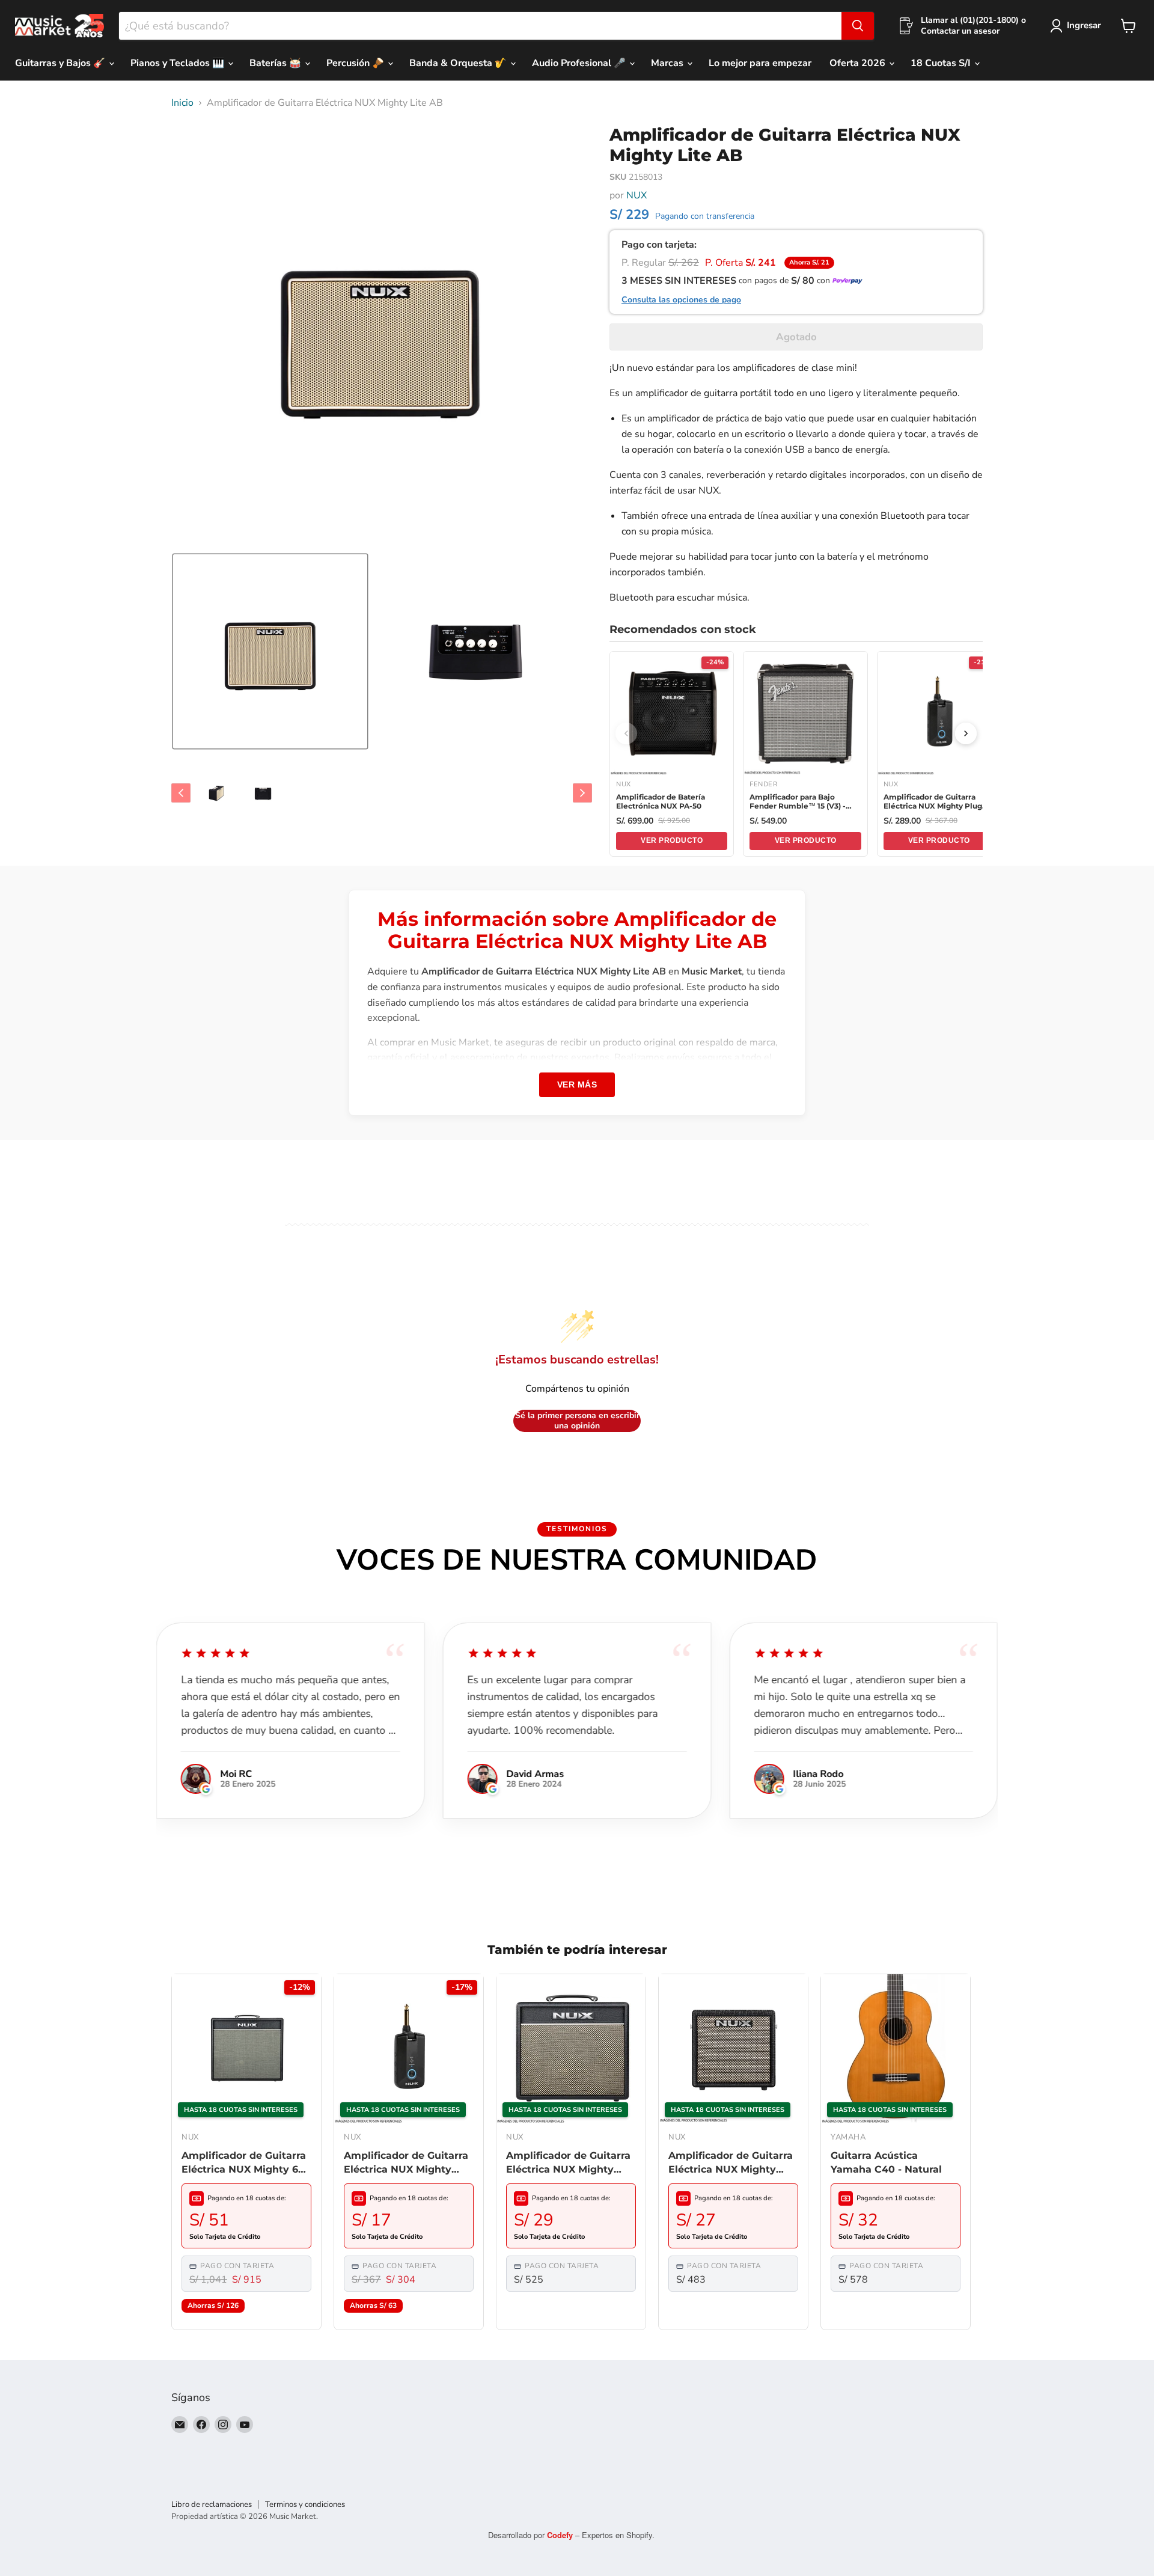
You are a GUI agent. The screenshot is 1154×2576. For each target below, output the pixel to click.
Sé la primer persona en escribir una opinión (577, 1421)
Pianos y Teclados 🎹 (179, 63)
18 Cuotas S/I (942, 63)
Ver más (577, 1085)
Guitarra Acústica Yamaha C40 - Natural (886, 2162)
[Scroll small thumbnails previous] (181, 793)
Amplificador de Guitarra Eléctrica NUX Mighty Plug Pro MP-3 (406, 2163)
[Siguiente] (966, 733)
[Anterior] (626, 733)
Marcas (668, 63)
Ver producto (672, 840)
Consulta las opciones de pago (681, 300)
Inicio (182, 103)
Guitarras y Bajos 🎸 (61, 63)
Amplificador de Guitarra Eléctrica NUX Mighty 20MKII (568, 2163)
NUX (637, 195)
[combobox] (480, 26)
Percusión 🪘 (356, 63)
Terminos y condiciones (305, 2504)
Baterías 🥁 (276, 63)
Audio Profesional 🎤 (580, 63)
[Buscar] (858, 26)
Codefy (561, 2535)
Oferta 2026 (859, 63)
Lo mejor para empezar (760, 63)
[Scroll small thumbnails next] (582, 793)
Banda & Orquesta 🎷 (459, 63)
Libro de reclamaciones (212, 2504)
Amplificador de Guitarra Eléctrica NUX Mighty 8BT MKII (731, 2163)
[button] (270, 651)
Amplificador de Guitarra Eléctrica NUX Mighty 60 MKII (244, 2163)
